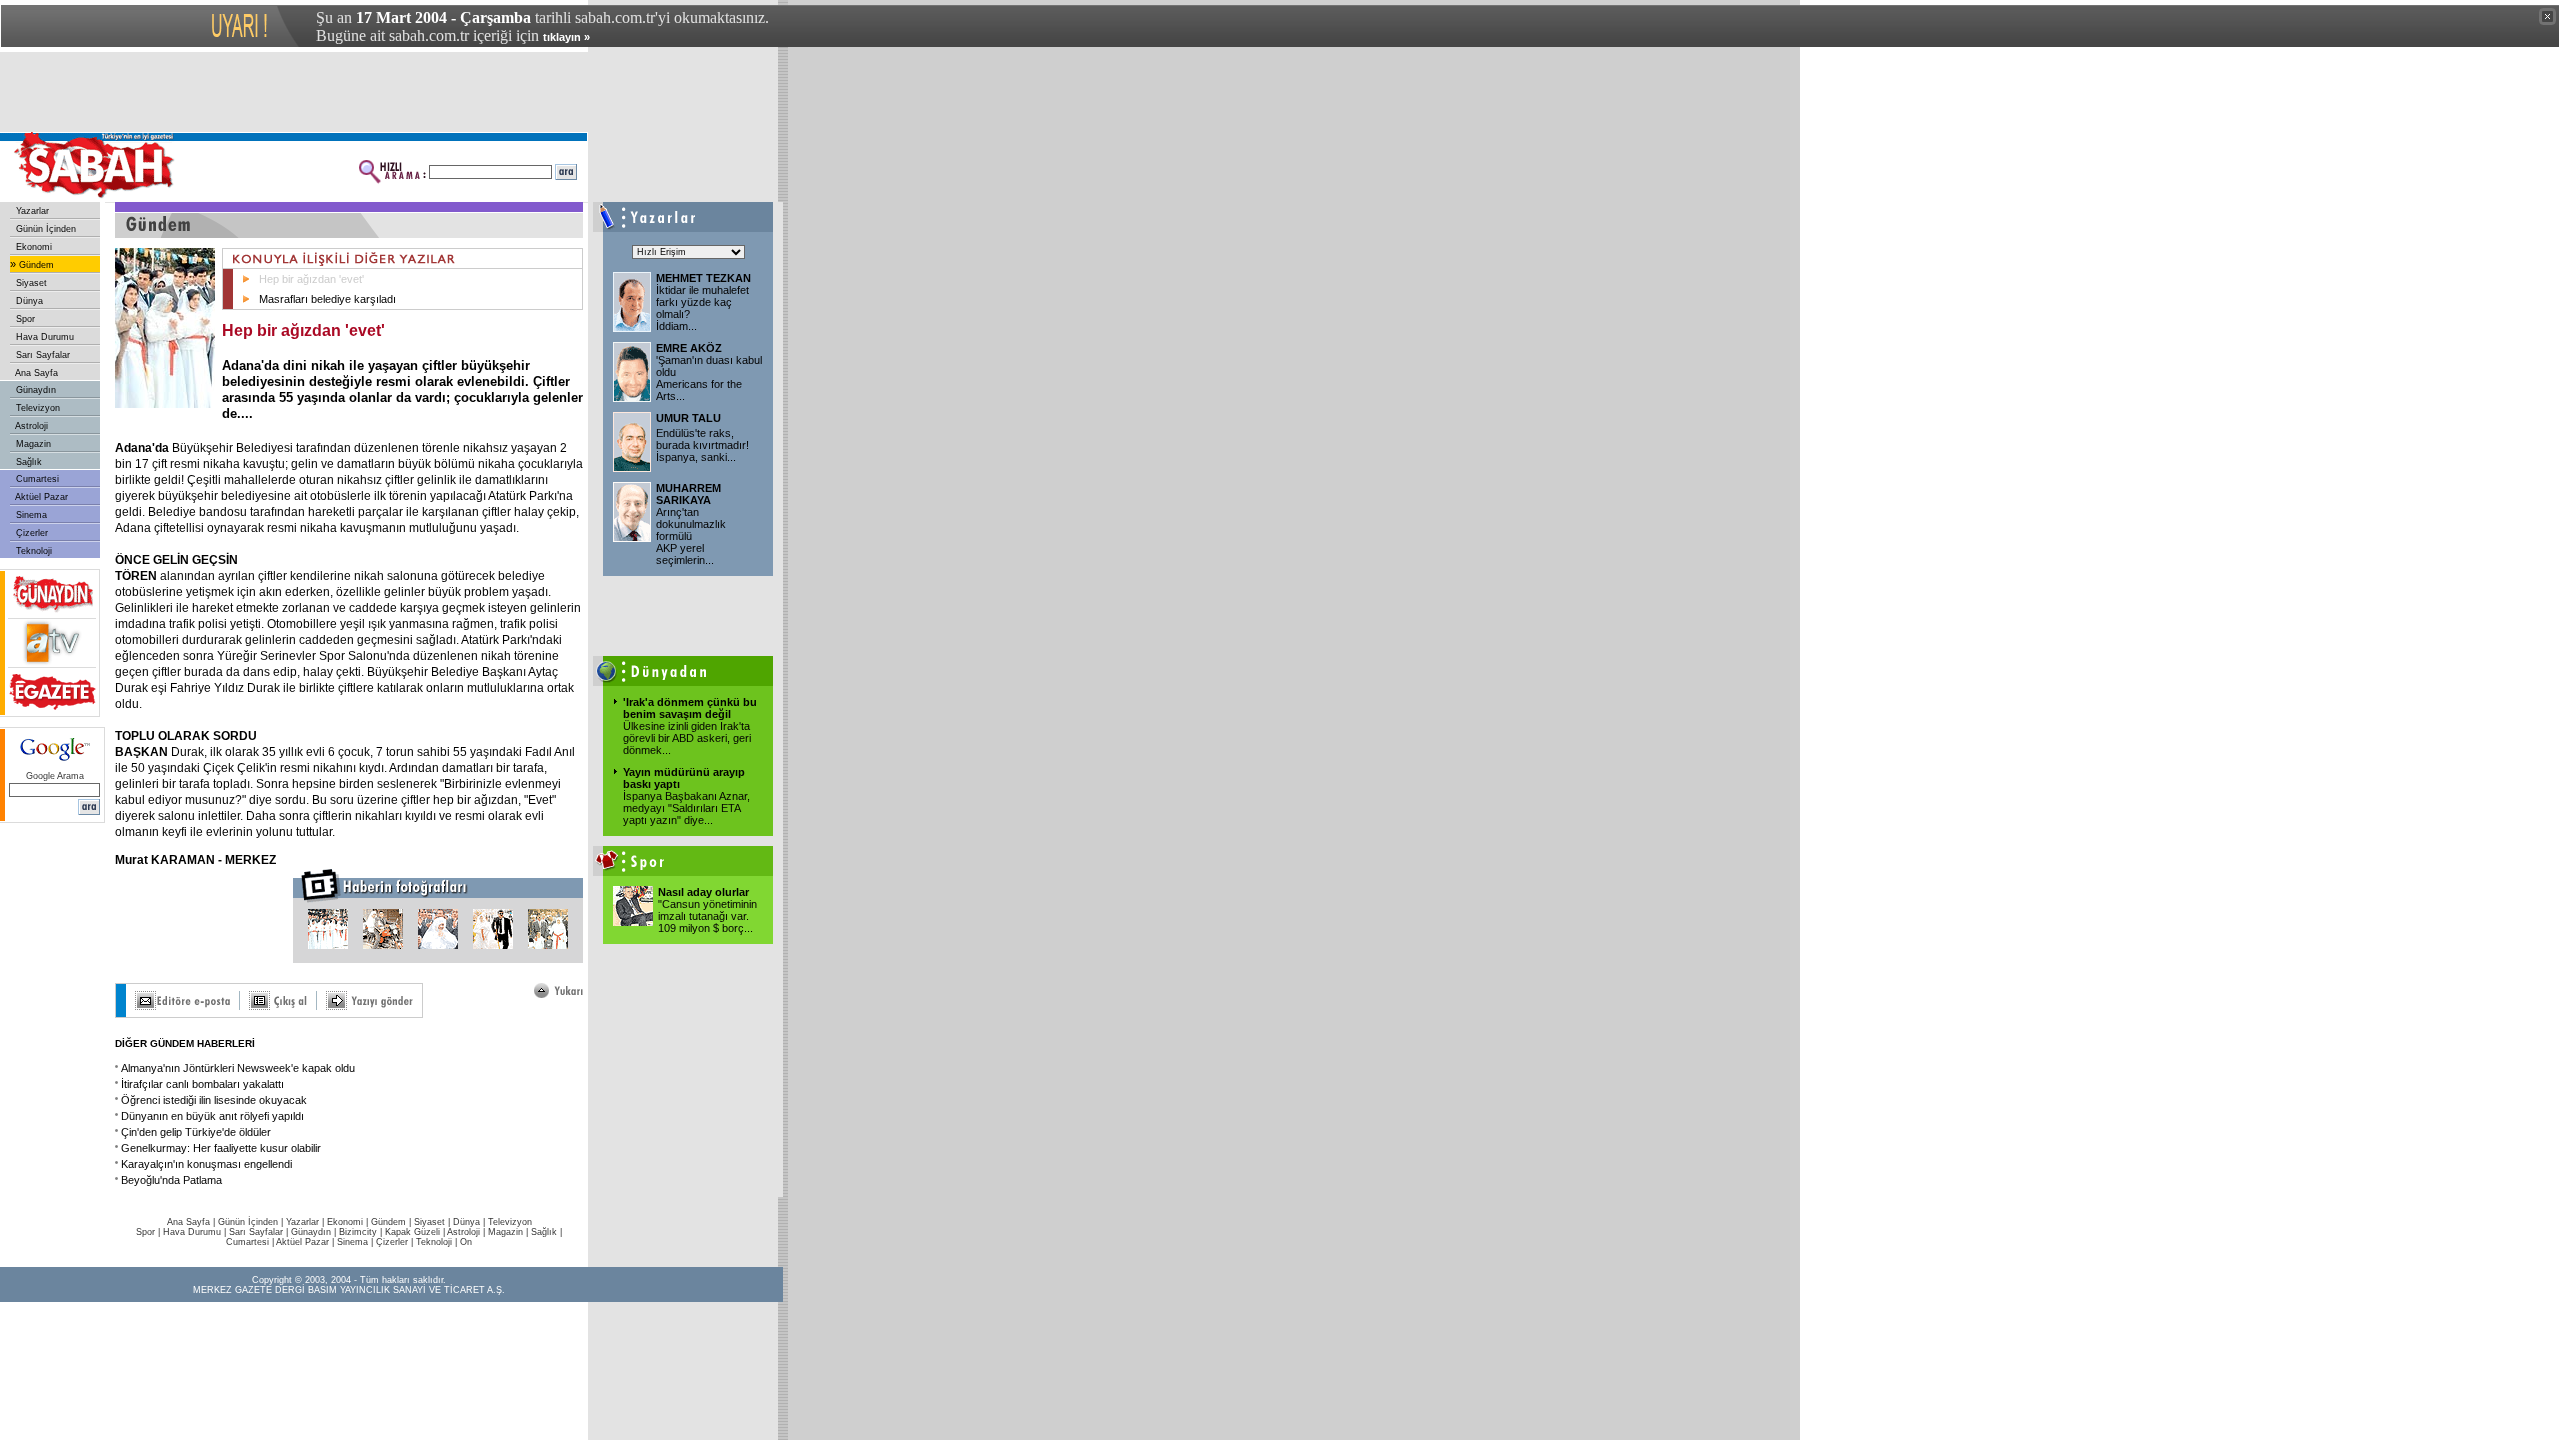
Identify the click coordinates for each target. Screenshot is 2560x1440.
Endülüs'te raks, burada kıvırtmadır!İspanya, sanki (702, 445)
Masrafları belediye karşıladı (327, 299)
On (466, 1242)
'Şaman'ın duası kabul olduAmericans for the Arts (709, 378)
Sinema (30, 515)
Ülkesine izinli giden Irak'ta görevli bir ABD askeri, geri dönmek (687, 738)
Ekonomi (32, 247)
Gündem (35, 265)
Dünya (28, 301)
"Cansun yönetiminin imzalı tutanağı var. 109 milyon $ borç (707, 916)
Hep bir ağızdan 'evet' (311, 279)
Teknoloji (32, 551)
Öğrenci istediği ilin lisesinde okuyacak (214, 1100)
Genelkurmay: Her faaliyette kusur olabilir (221, 1148)
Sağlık (27, 462)
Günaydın (34, 390)
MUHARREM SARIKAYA (688, 494)
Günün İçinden (44, 229)
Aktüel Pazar (40, 497)
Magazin (32, 444)
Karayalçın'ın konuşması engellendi (206, 1164)
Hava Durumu (43, 337)
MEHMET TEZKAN (703, 278)
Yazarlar (31, 211)
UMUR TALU (688, 418)
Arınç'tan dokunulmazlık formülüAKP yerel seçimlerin (691, 536)
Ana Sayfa (35, 373)
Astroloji (30, 426)
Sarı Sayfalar (41, 355)
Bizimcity (358, 1232)
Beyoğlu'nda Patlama (171, 1180)
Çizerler (30, 533)
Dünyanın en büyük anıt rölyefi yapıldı (212, 1116)
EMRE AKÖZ (689, 348)
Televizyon (36, 408)
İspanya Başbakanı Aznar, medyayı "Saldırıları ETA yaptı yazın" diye (686, 808)
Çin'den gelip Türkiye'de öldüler (196, 1132)
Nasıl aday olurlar (703, 892)
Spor (24, 319)
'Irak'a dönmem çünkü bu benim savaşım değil (690, 708)
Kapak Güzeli (412, 1232)
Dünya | (470, 1222)
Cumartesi (36, 479)
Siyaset (30, 283)
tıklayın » (566, 37)
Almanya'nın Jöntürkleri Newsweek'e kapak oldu (238, 1068)
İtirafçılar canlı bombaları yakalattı (202, 1084)
